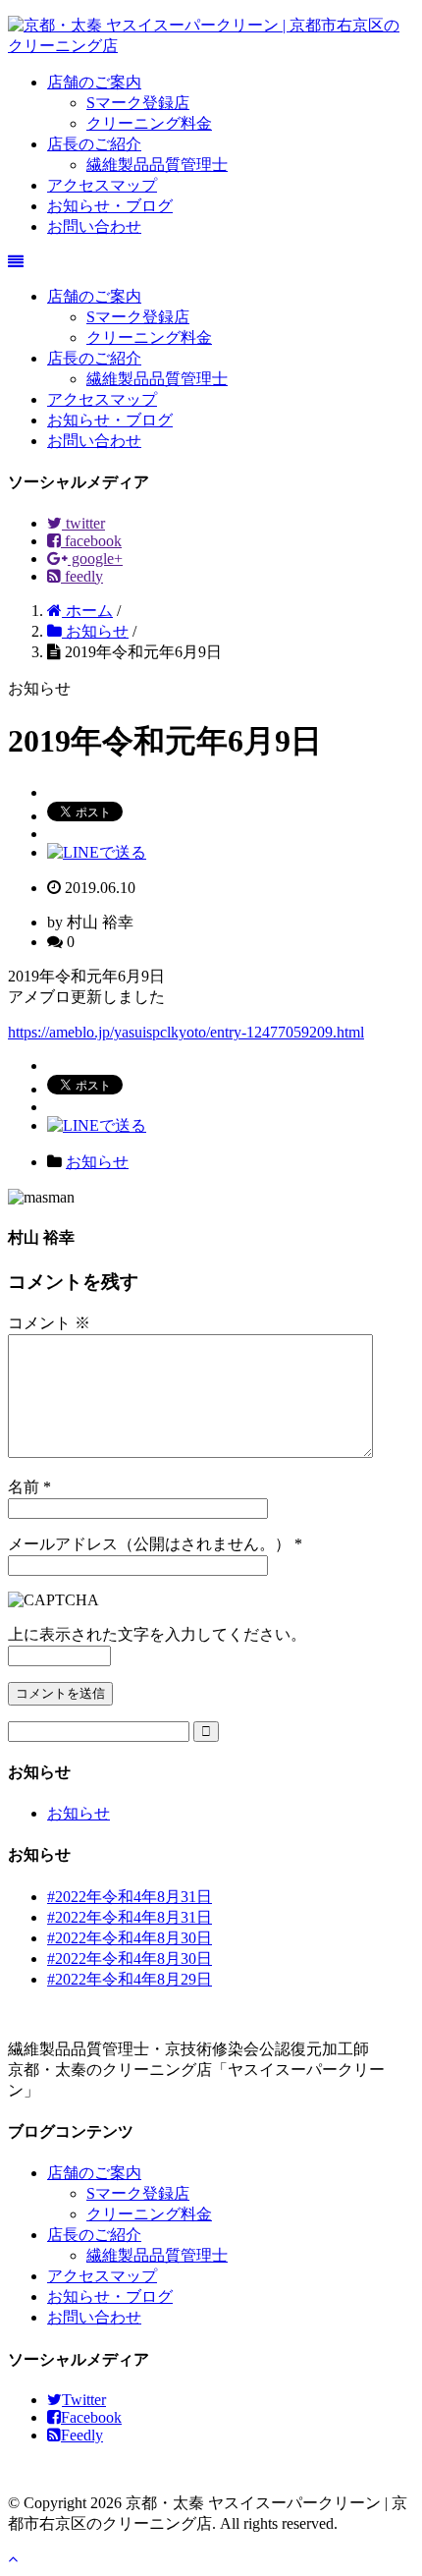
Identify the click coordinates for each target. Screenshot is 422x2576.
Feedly (82, 2435)
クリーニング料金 (149, 123)
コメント (49, 1323)
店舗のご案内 (94, 82)
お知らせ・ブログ (110, 206)
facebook (91, 541)
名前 (24, 1487)
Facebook (91, 2417)
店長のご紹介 (94, 144)
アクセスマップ (102, 185)
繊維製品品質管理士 (157, 165)
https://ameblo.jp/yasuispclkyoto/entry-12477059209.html (186, 1032)
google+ (95, 559)
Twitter (84, 2400)
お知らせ (97, 1162)
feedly (82, 576)
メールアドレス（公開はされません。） (149, 1544)
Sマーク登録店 (138, 103)
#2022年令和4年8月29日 (130, 1979)
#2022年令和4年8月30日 (130, 1938)
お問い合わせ (94, 226)
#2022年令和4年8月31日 (130, 1897)
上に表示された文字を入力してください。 (157, 1634)
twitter (83, 523)
